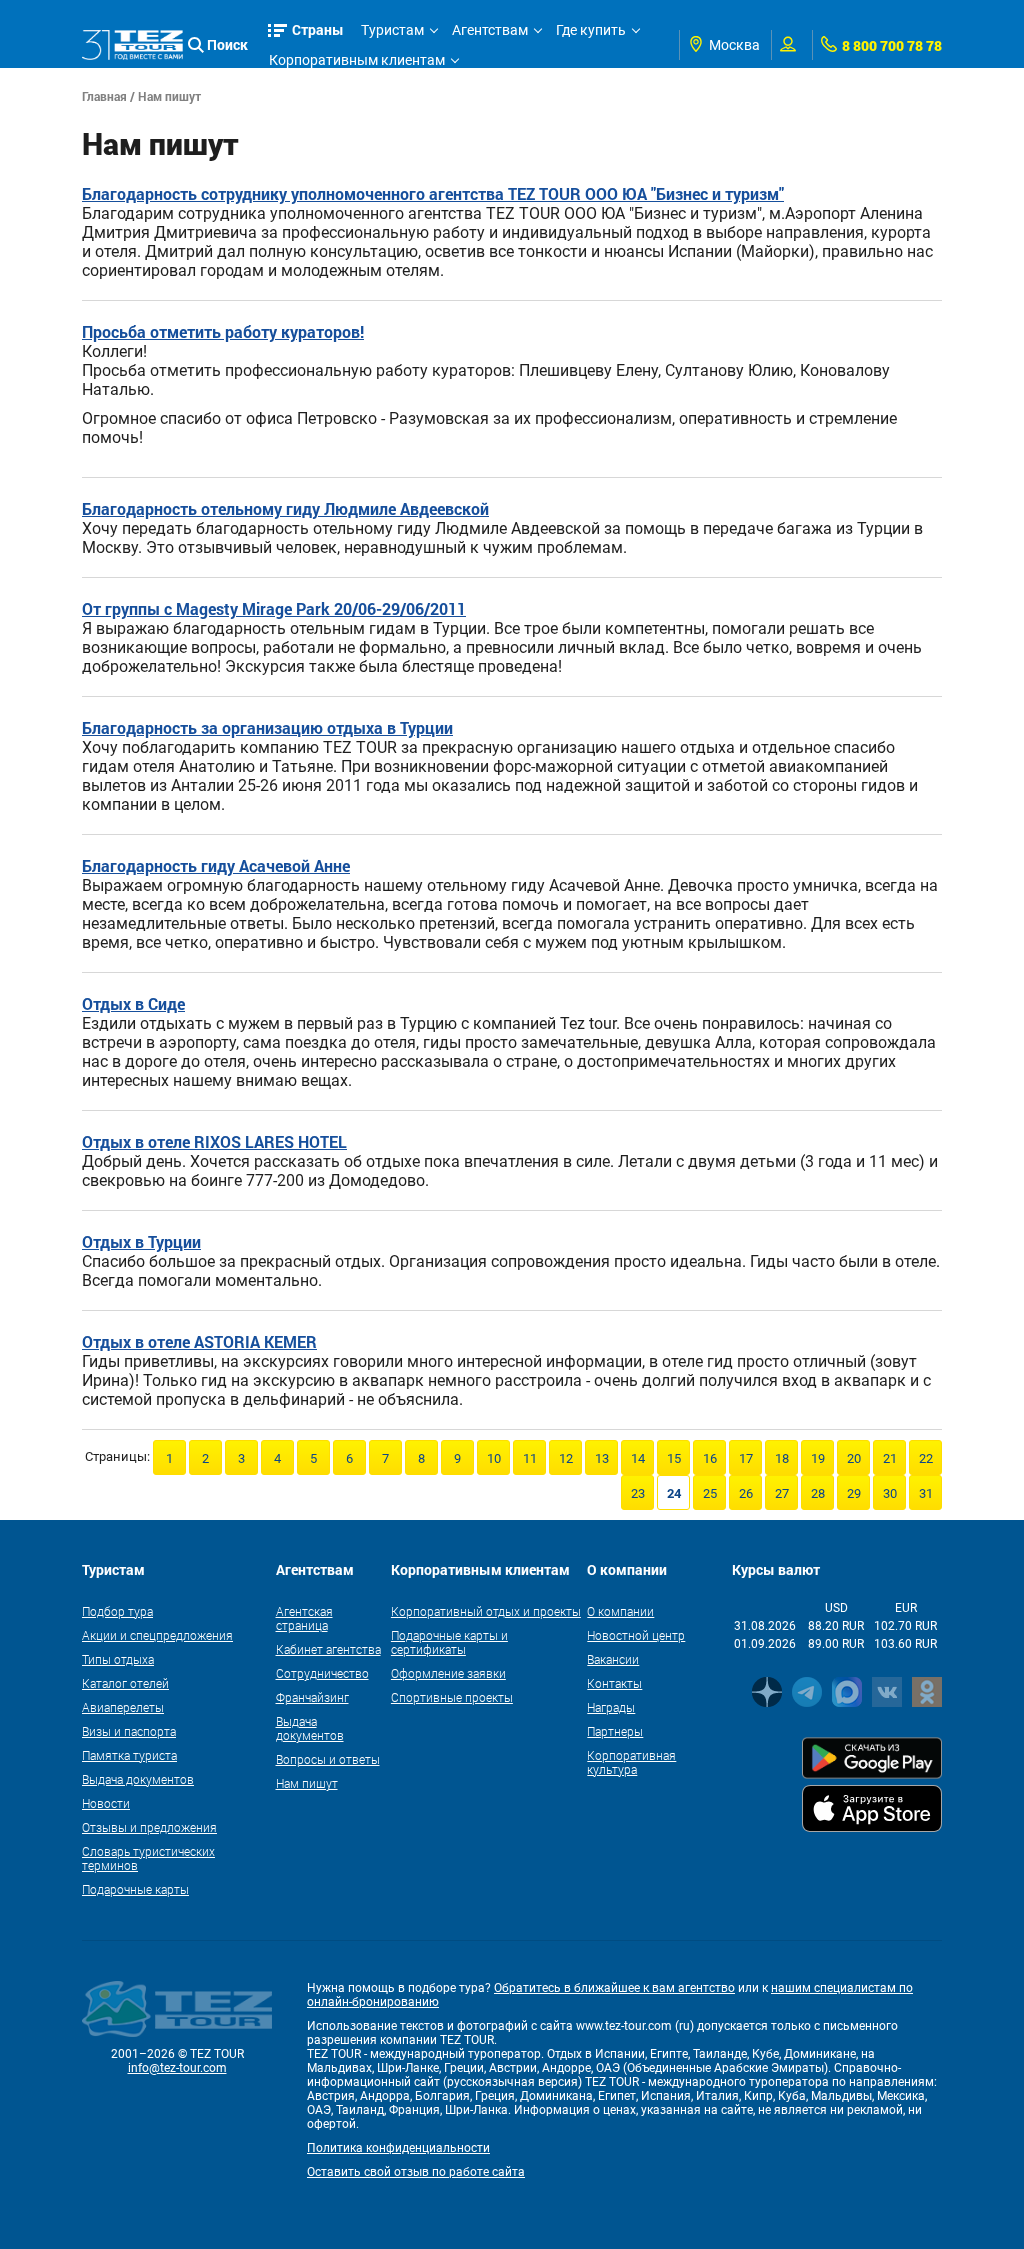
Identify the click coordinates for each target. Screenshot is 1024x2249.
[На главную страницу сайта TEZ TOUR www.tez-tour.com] (132, 45)
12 (566, 1458)
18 (782, 1458)
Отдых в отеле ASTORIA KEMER (199, 1341)
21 (890, 1458)
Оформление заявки (448, 1673)
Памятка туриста (129, 1755)
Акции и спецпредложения (157, 1635)
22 (926, 1458)
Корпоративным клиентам (357, 60)
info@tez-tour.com (177, 2068)
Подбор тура (117, 1611)
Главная (104, 96)
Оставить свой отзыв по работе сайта (416, 2172)
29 (854, 1493)
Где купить (591, 30)
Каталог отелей (125, 1683)
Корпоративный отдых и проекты (486, 1611)
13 (602, 1458)
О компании (620, 1611)
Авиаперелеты (123, 1707)
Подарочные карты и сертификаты (449, 1642)
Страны (318, 29)
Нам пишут (307, 1783)
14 (638, 1458)
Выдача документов (138, 1779)
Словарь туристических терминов (148, 1858)
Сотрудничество (322, 1673)
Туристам (392, 30)
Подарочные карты (135, 1889)
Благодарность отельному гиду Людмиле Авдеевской (285, 508)
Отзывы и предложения (149, 1827)
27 (782, 1493)
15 (674, 1458)
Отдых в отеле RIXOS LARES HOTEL (214, 1141)
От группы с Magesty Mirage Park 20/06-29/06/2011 (274, 608)
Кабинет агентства (328, 1649)
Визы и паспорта (129, 1731)
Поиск (227, 44)
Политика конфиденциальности (398, 2148)
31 (926, 1493)
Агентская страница (304, 1618)
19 (818, 1458)
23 (638, 1493)
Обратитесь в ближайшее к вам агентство (614, 1988)
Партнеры (615, 1731)
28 (818, 1493)
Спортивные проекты (452, 1697)
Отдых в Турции (141, 1241)
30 (890, 1493)
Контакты (614, 1683)
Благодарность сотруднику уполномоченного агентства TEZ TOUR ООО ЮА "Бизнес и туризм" (433, 193)
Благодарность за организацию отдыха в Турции (267, 727)
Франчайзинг (312, 1697)
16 (710, 1458)
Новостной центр (636, 1635)
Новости (106, 1803)
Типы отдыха (118, 1659)
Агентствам (490, 30)
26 (746, 1493)
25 (710, 1493)
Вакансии (613, 1659)
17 (746, 1458)
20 (854, 1458)
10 (494, 1458)
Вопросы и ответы (328, 1759)
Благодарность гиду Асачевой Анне (216, 865)
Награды (611, 1707)
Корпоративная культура (631, 1762)
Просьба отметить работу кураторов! (223, 331)
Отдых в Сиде (133, 1003)
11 (530, 1458)
